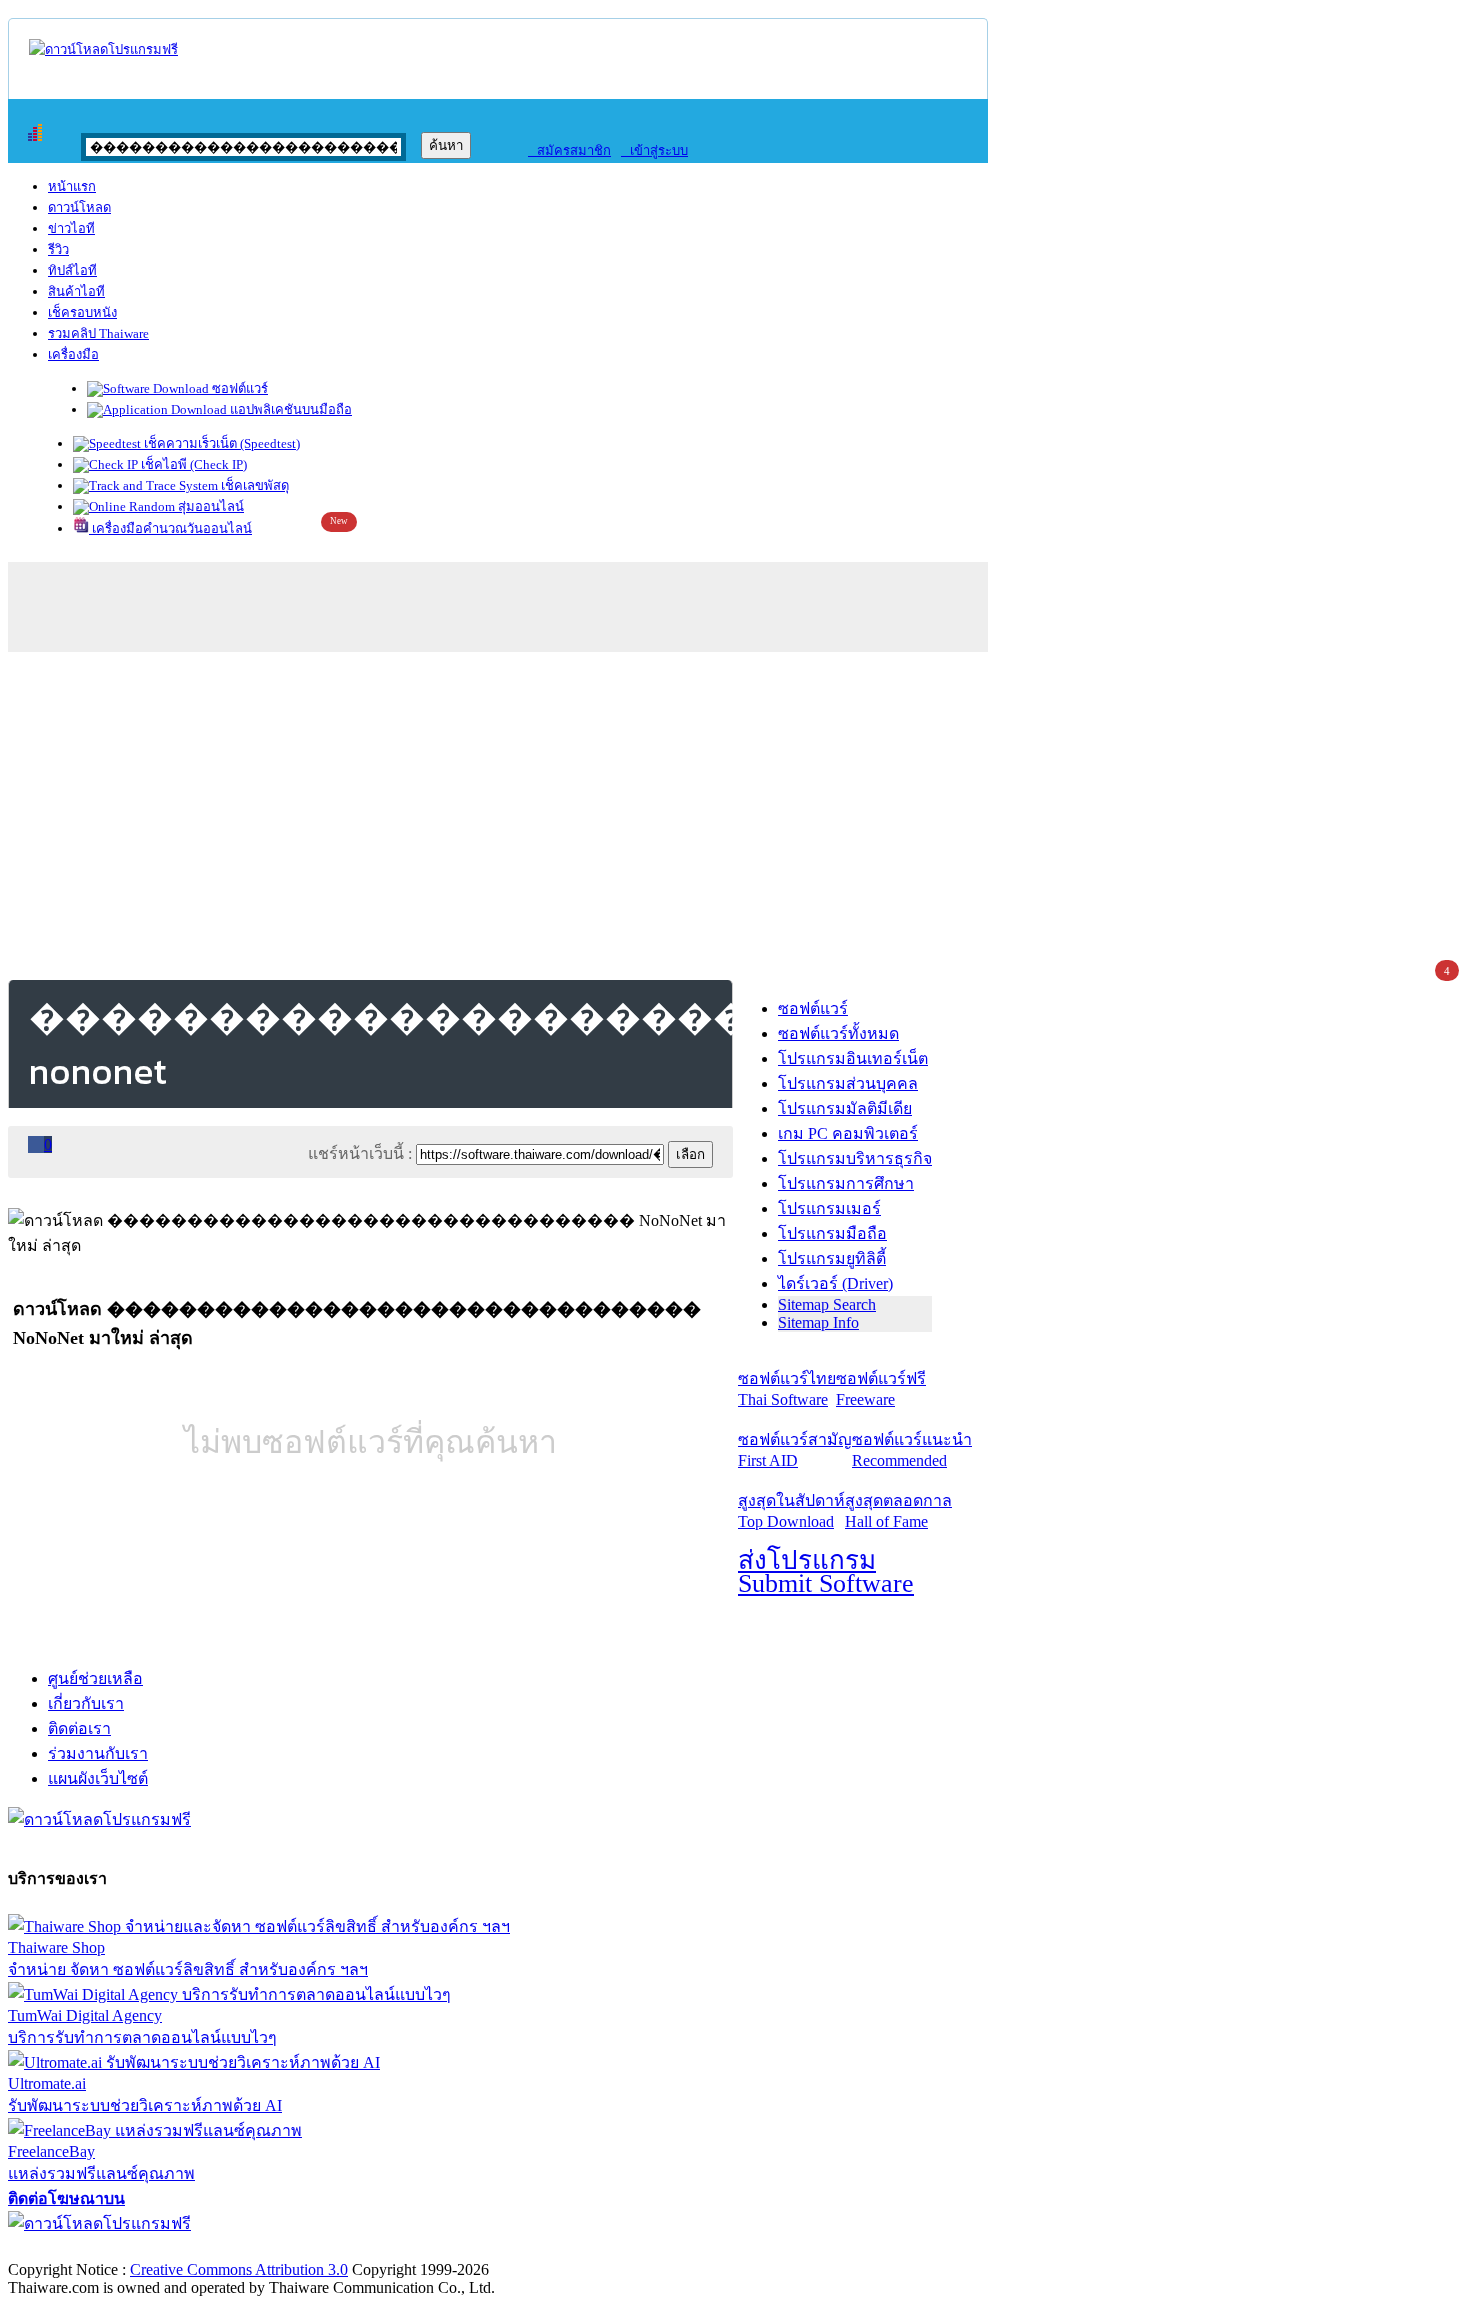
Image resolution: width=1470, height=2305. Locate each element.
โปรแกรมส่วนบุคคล (848, 1083)
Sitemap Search (827, 1304)
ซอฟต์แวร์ (238, 388)
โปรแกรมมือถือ (832, 1233)
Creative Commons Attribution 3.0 (239, 2269)
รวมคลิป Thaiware (98, 333)
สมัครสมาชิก (569, 150)
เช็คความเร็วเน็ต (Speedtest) (220, 443)
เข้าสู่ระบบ (654, 150)
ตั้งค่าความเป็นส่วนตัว (84, 2248)
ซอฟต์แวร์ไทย (787, 1389)
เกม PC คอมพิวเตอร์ (848, 1133)
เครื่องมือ (73, 354)
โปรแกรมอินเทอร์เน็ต (853, 1058)
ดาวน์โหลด (79, 207)
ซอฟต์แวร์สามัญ (795, 1450)
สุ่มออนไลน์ (209, 506)
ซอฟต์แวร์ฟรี (881, 1389)
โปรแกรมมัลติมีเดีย (845, 1108)
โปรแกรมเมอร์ (829, 1208)
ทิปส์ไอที (72, 270)
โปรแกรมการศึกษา (846, 1183)
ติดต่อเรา (79, 1728)
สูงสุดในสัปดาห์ (791, 1511)
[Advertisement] (735, 812)
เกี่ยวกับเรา (86, 1703)
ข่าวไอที (71, 228)
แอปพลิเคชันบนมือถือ (289, 409)
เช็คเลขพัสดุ (253, 485)
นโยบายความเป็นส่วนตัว (265, 2248)
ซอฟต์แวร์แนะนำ (912, 1450)
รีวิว (58, 249)
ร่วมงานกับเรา (98, 1753)
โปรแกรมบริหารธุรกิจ (855, 1158)
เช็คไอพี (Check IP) (192, 464)
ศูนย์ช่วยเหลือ (95, 1678)
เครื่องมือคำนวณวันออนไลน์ (170, 528)
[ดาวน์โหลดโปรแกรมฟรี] (103, 49)
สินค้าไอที (76, 291)
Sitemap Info (818, 1322)
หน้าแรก (72, 186)
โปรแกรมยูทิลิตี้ (832, 1258)
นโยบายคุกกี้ (413, 2248)
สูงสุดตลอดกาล (898, 1511)
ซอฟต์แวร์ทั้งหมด (838, 1033)
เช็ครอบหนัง (82, 312)
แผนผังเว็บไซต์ (98, 1778)
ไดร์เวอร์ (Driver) (835, 1283)
